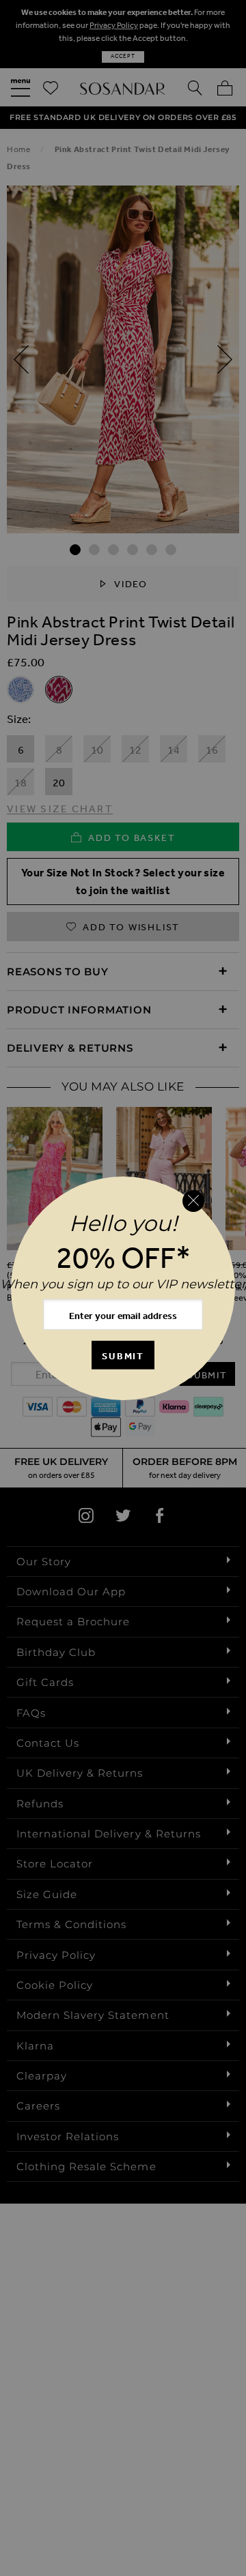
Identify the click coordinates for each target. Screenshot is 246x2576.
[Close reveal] (193, 1201)
